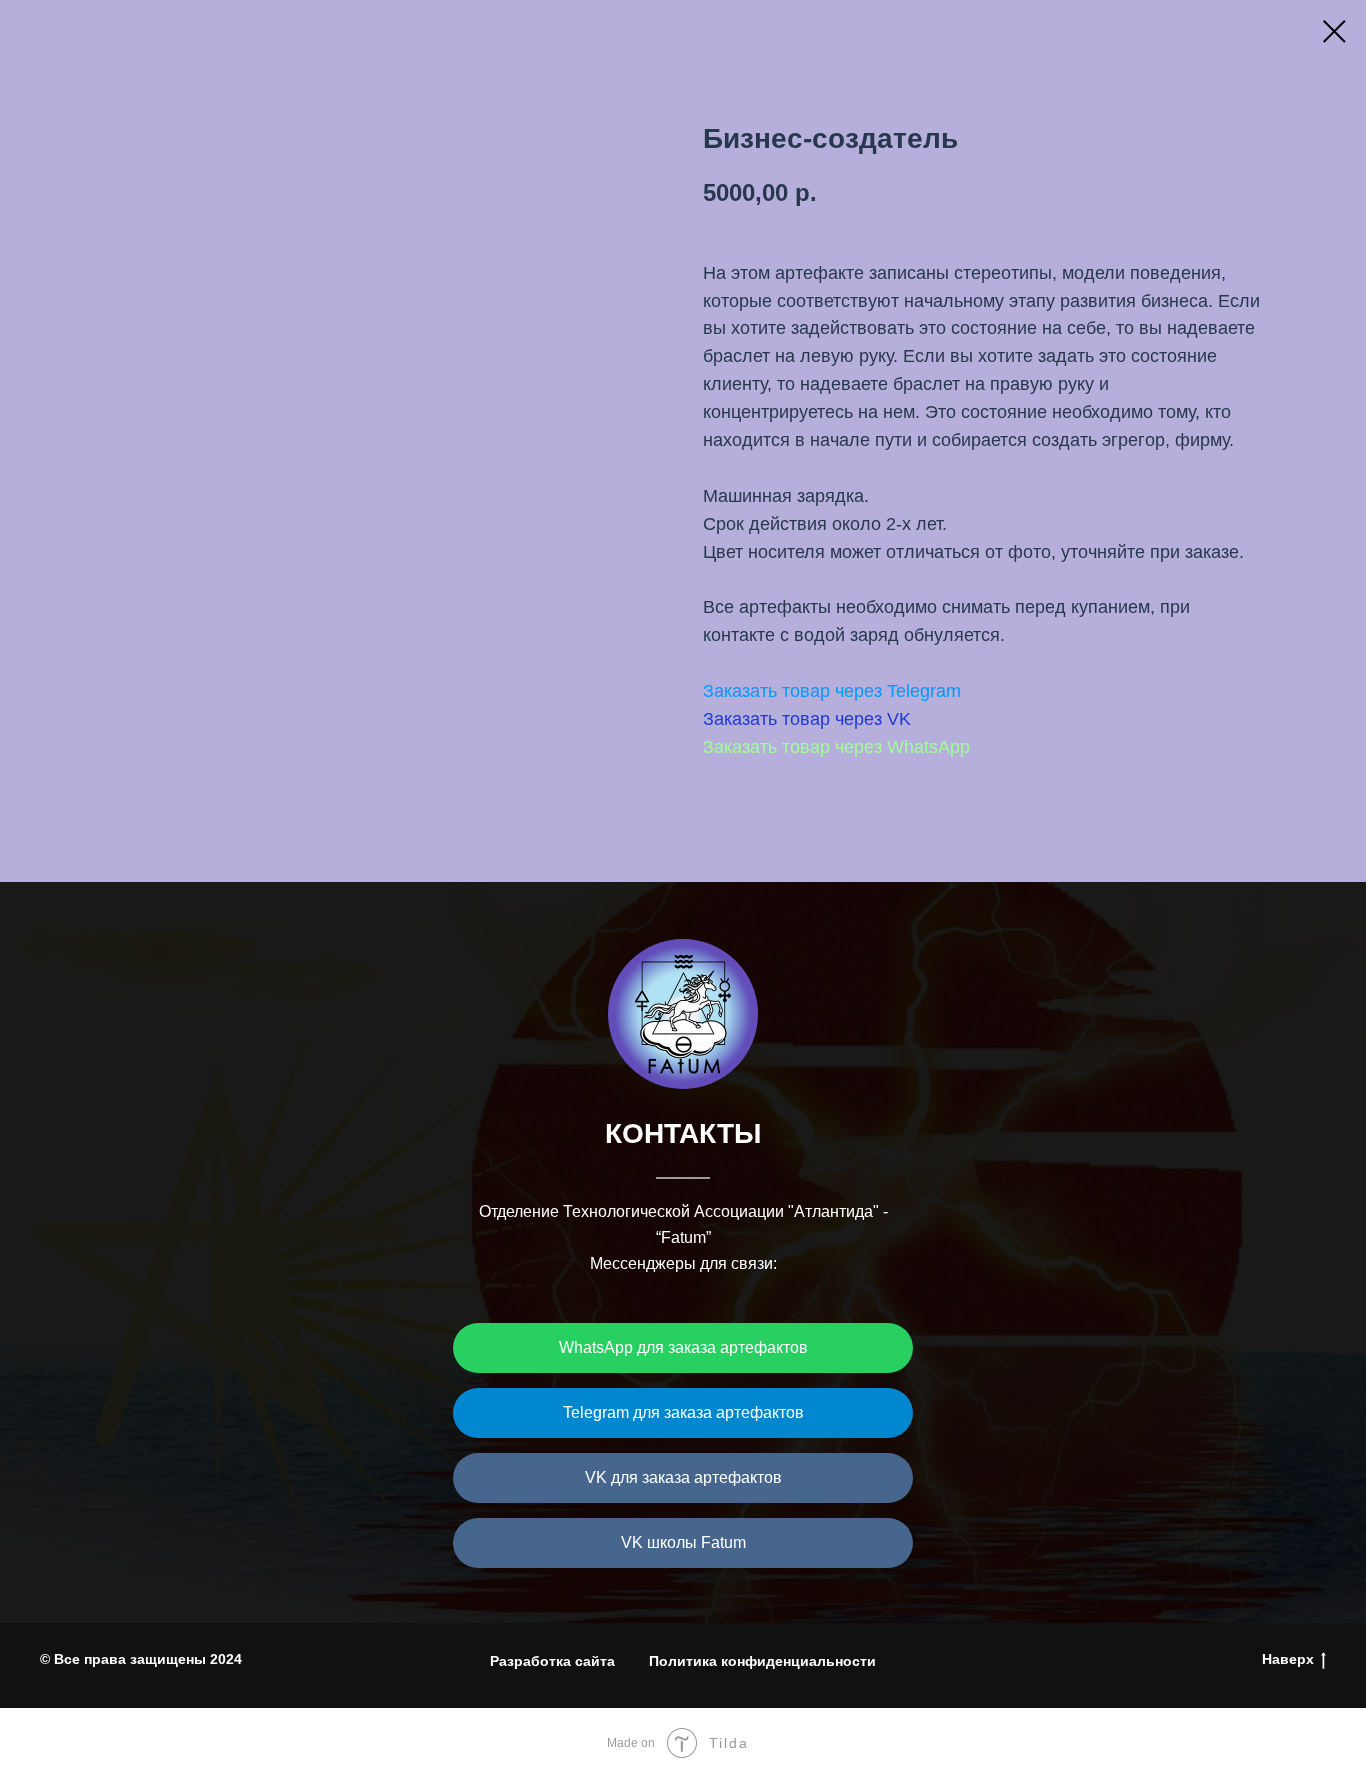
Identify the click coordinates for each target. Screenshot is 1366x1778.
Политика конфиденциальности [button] (762, 1661)
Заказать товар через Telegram (832, 691)
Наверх (1288, 1659)
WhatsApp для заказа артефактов (683, 1347)
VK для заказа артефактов (683, 1477)
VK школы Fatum (683, 1542)
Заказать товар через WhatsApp (836, 747)
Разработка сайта (552, 1661)
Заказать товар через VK (807, 719)
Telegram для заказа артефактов (683, 1412)
